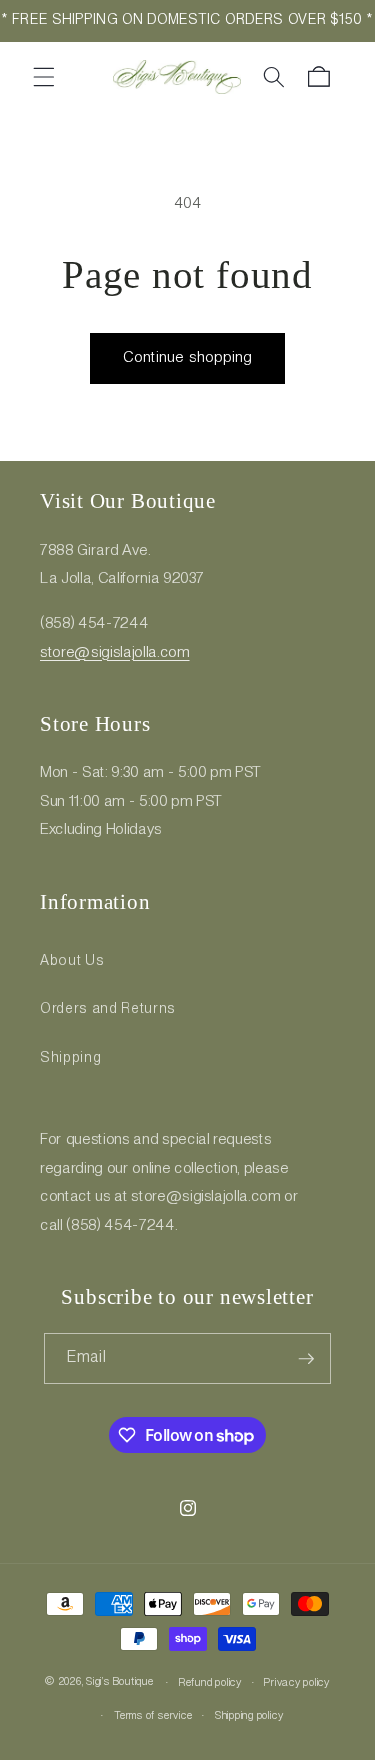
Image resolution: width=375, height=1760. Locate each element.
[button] (44, 77)
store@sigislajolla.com (115, 653)
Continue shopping (188, 358)
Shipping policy (249, 1716)
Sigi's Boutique (120, 1683)
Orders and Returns (108, 1009)
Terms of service (153, 1716)
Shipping (70, 1058)
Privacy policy (297, 1683)
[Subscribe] (306, 1359)
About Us (72, 961)
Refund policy (210, 1683)
